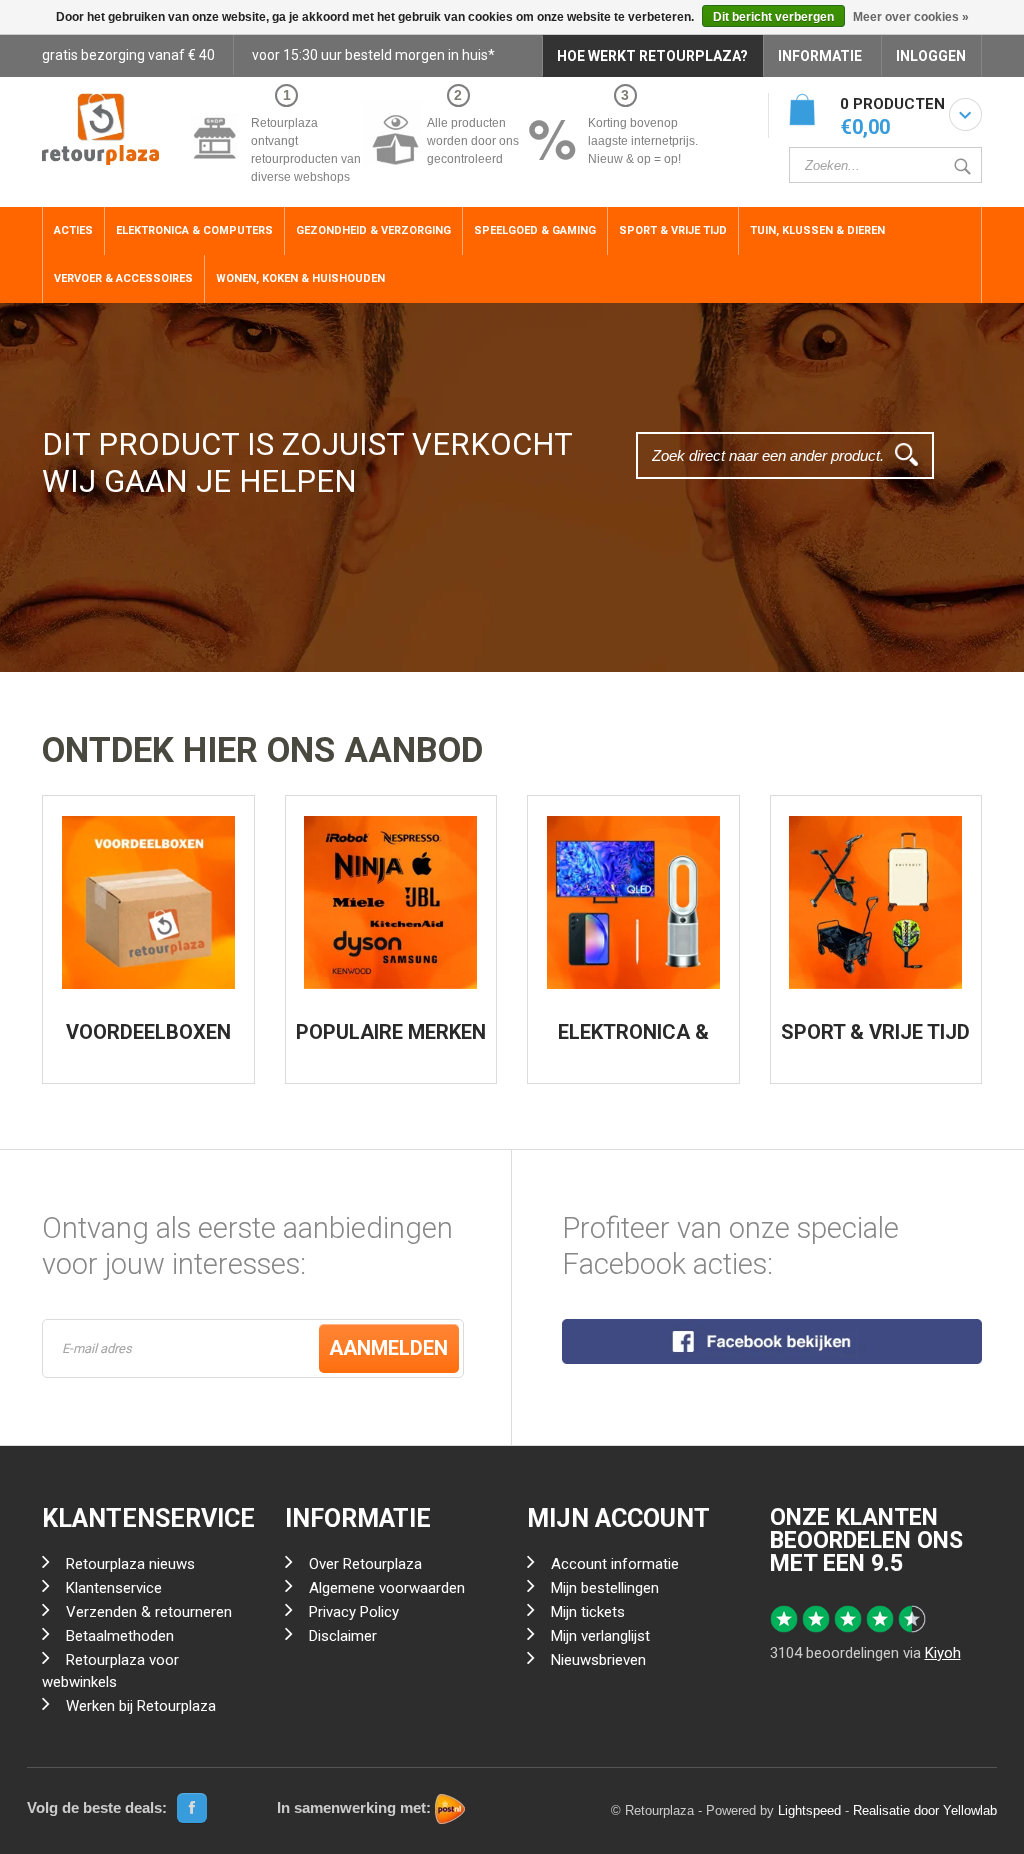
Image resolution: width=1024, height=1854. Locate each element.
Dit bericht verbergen (773, 17)
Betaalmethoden (120, 1636)
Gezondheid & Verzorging (373, 230)
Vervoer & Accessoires (123, 278)
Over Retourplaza (365, 1564)
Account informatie (615, 1564)
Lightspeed (809, 1810)
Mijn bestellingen (605, 1588)
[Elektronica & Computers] (633, 902)
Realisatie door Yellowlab (925, 1810)
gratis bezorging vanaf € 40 (128, 55)
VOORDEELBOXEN (148, 1032)
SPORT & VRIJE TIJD (875, 1032)
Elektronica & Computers (194, 230)
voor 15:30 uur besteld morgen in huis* (373, 55)
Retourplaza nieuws (130, 1564)
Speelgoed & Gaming (535, 230)
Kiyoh (943, 1653)
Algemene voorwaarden (387, 1588)
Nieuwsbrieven (598, 1660)
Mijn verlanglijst (600, 1636)
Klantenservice (114, 1588)
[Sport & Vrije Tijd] (875, 902)
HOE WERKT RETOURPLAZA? (652, 56)
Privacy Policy (354, 1612)
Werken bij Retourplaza (141, 1706)
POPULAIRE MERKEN (391, 1032)
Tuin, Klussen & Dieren (817, 230)
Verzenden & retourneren (149, 1612)
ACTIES (73, 230)
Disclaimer (343, 1636)
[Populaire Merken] (390, 902)
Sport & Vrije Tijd (673, 230)
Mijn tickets (588, 1612)
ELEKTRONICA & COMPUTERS (633, 1042)
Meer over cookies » (911, 17)
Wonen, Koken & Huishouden (300, 278)
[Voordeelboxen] (148, 902)
